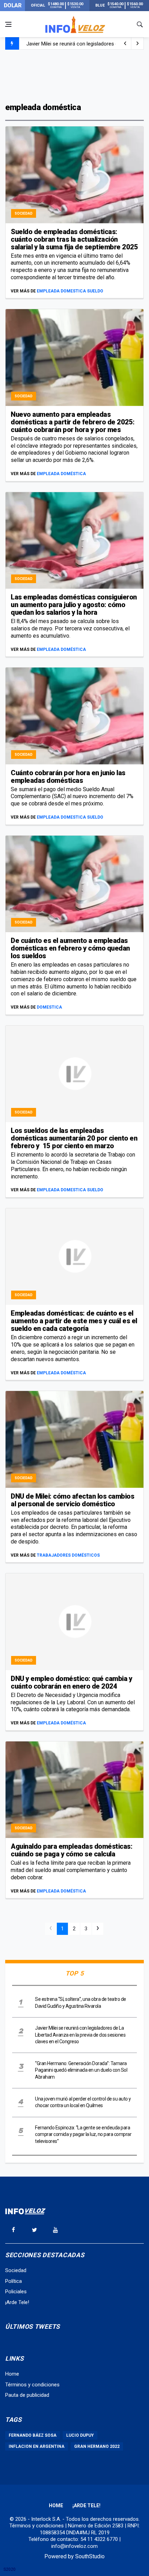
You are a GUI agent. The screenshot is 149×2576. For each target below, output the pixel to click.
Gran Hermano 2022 (97, 2446)
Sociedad (24, 213)
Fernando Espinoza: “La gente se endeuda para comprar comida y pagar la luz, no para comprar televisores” (83, 2134)
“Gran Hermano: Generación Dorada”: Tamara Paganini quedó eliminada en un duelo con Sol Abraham (81, 2070)
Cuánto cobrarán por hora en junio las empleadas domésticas (68, 777)
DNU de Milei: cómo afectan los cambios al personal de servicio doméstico (72, 1500)
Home (12, 2374)
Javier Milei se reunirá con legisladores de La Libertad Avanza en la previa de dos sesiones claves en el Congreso (80, 2035)
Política (14, 2281)
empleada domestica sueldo (70, 291)
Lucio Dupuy (80, 2435)
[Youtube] (55, 2230)
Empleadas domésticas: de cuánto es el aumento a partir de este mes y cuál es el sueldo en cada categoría (74, 1321)
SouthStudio (90, 2556)
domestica (49, 1007)
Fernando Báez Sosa (33, 2435)
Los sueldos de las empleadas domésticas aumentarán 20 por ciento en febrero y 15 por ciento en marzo (74, 1138)
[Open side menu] (8, 24)
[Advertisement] (74, 75)
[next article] (125, 43)
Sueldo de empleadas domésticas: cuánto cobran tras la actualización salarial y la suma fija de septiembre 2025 (74, 239)
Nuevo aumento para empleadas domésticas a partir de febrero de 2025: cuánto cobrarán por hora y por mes (73, 422)
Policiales (16, 2292)
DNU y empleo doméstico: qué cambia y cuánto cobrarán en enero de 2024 (71, 1682)
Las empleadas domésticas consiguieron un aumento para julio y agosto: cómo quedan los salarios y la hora (74, 605)
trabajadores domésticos (68, 1555)
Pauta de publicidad (27, 2395)
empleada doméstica (61, 474)
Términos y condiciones (32, 2385)
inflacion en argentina (37, 2446)
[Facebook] (13, 2230)
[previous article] (138, 43)
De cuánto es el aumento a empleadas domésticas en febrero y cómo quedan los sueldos (70, 948)
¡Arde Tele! (17, 2302)
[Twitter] (34, 2230)
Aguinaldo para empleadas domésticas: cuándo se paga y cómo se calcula (72, 1850)
